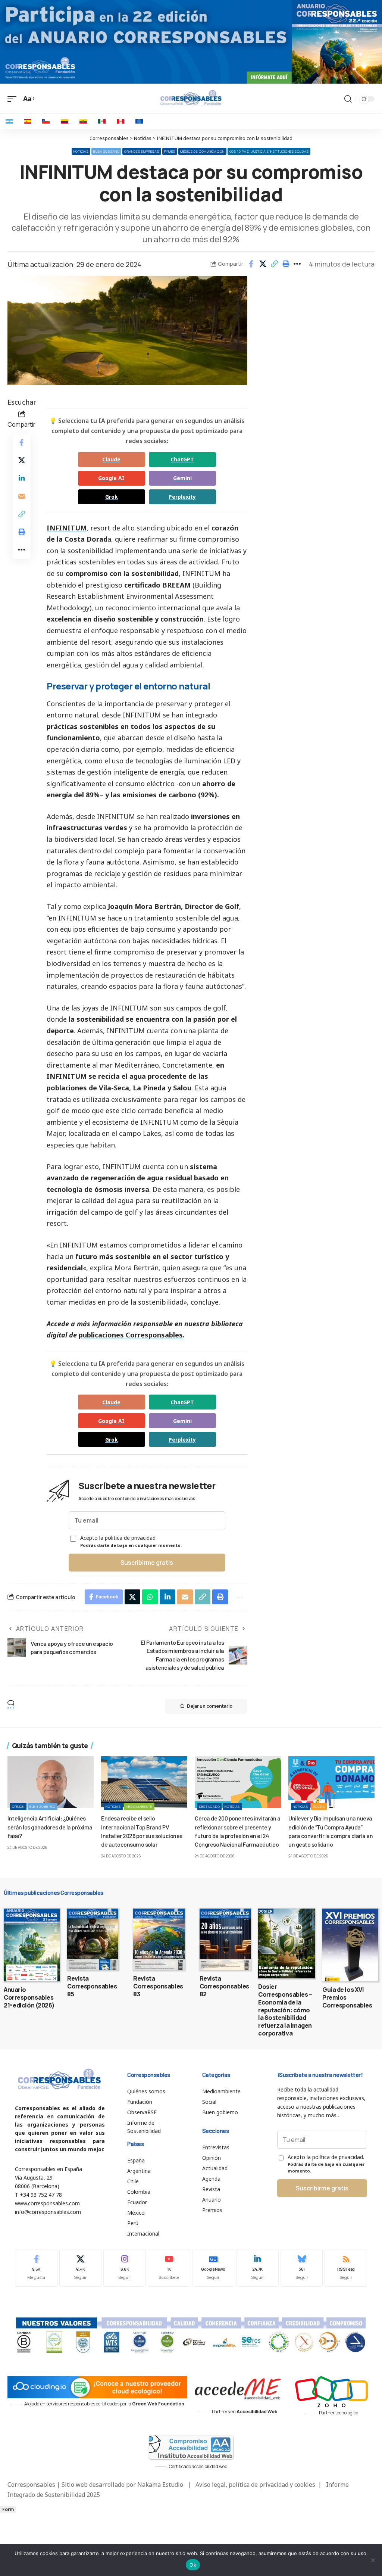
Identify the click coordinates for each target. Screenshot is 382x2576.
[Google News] (213, 2268)
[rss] (346, 2268)
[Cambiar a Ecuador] (83, 121)
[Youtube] (169, 2268)
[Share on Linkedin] (22, 478)
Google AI (111, 478)
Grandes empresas (142, 151)
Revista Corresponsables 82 (224, 1986)
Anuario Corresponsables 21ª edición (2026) (29, 1997)
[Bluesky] (302, 2268)
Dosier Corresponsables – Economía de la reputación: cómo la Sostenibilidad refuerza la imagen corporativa (285, 2010)
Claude (111, 459)
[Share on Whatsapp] (150, 1597)
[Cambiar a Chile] (46, 121)
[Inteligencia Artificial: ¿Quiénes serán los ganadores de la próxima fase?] (51, 1782)
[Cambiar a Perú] (120, 121)
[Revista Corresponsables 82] (225, 1939)
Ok (193, 2565)
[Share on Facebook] (251, 264)
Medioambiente (139, 1806)
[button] (274, 264)
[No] (373, 2560)
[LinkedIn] (257, 2268)
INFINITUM (67, 528)
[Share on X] (263, 264)
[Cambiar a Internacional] (139, 121)
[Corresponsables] (191, 98)
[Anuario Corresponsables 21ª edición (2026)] (32, 1945)
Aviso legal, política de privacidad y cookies (255, 2485)
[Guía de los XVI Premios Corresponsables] (350, 1945)
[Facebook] (36, 2268)
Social (319, 1806)
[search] (348, 99)
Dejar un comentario (210, 1706)
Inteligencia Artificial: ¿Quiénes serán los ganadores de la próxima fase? (50, 1827)
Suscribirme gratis (147, 1563)
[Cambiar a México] (102, 121)
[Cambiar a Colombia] (65, 121)
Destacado (209, 1806)
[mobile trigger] (14, 99)
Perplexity (182, 497)
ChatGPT (182, 459)
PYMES (170, 151)
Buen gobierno (106, 151)
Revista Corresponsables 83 (158, 1986)
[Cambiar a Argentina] (9, 121)
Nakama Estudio (160, 2485)
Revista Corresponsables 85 (92, 1986)
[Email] (22, 496)
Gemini (182, 478)
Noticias (81, 151)
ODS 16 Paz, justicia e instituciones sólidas (269, 151)
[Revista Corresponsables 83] (159, 1939)
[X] (81, 2268)
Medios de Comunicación (202, 151)
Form (8, 2509)
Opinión (18, 1806)
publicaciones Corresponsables (131, 1335)
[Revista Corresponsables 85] (93, 1939)
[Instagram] (125, 2268)
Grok (112, 497)
